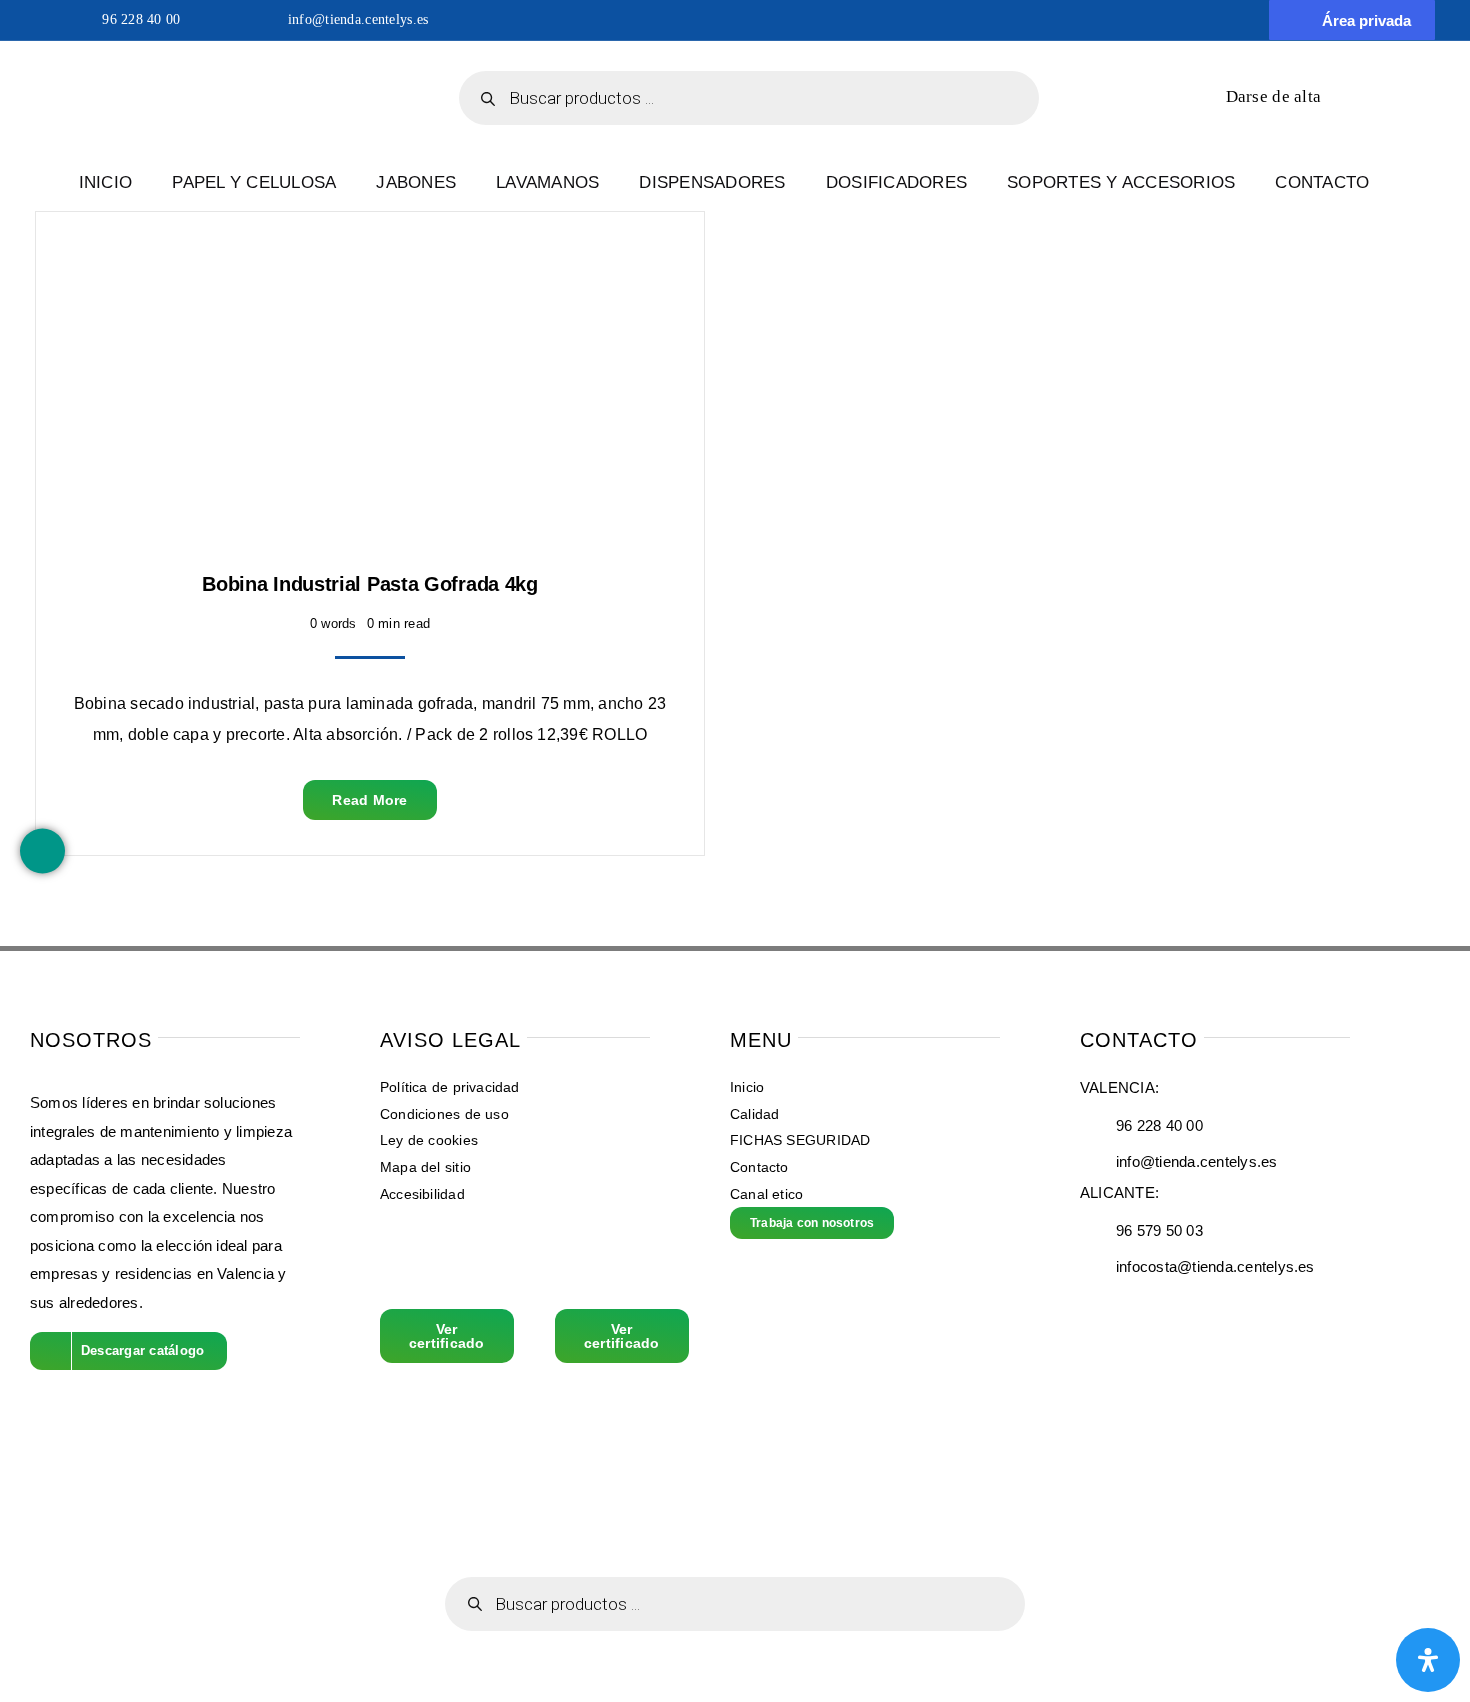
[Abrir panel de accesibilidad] (1428, 1660)
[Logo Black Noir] (203, 56)
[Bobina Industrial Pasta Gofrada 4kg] (191, 261)
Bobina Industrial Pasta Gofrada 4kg (370, 584)
